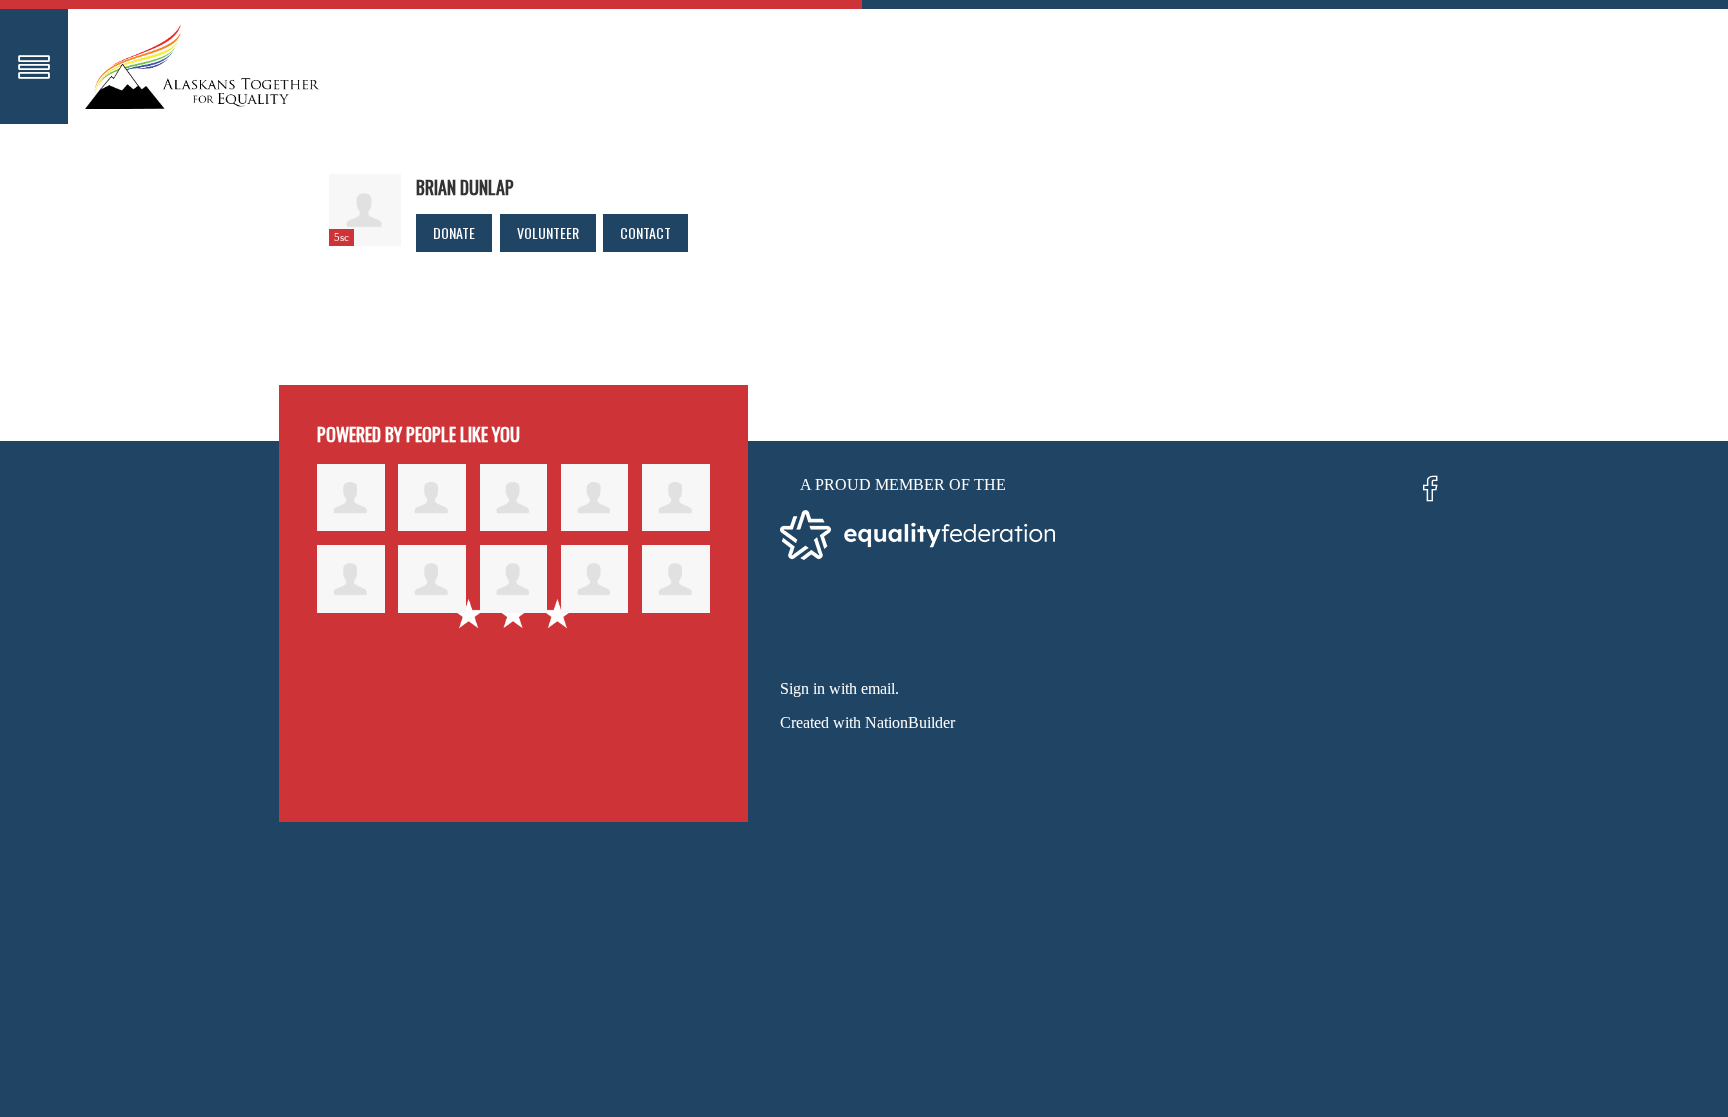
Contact (645, 232)
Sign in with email (837, 688)
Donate (454, 232)
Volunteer (548, 232)
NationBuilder (910, 722)
